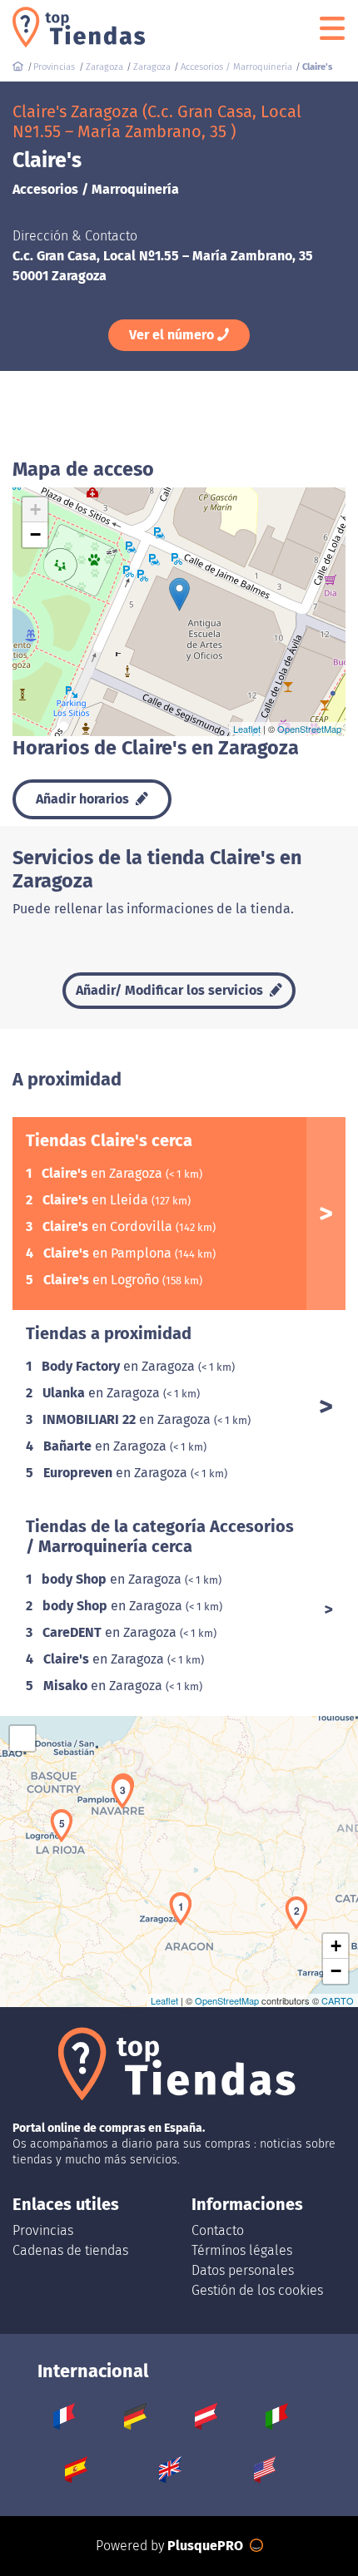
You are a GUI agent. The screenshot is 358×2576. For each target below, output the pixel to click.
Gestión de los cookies (257, 2290)
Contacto (218, 2230)
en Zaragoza (104, 1173)
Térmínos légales (242, 2250)
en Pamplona (109, 1253)
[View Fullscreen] (22, 1738)
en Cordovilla (109, 1226)
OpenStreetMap (309, 729)
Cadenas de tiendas (70, 2250)
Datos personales (243, 2270)
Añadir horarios (84, 799)
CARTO (338, 2000)
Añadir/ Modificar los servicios (171, 990)
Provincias (43, 2230)
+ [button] (35, 509)
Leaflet (247, 729)
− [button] (35, 534)
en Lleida (97, 1200)
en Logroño (103, 1280)
